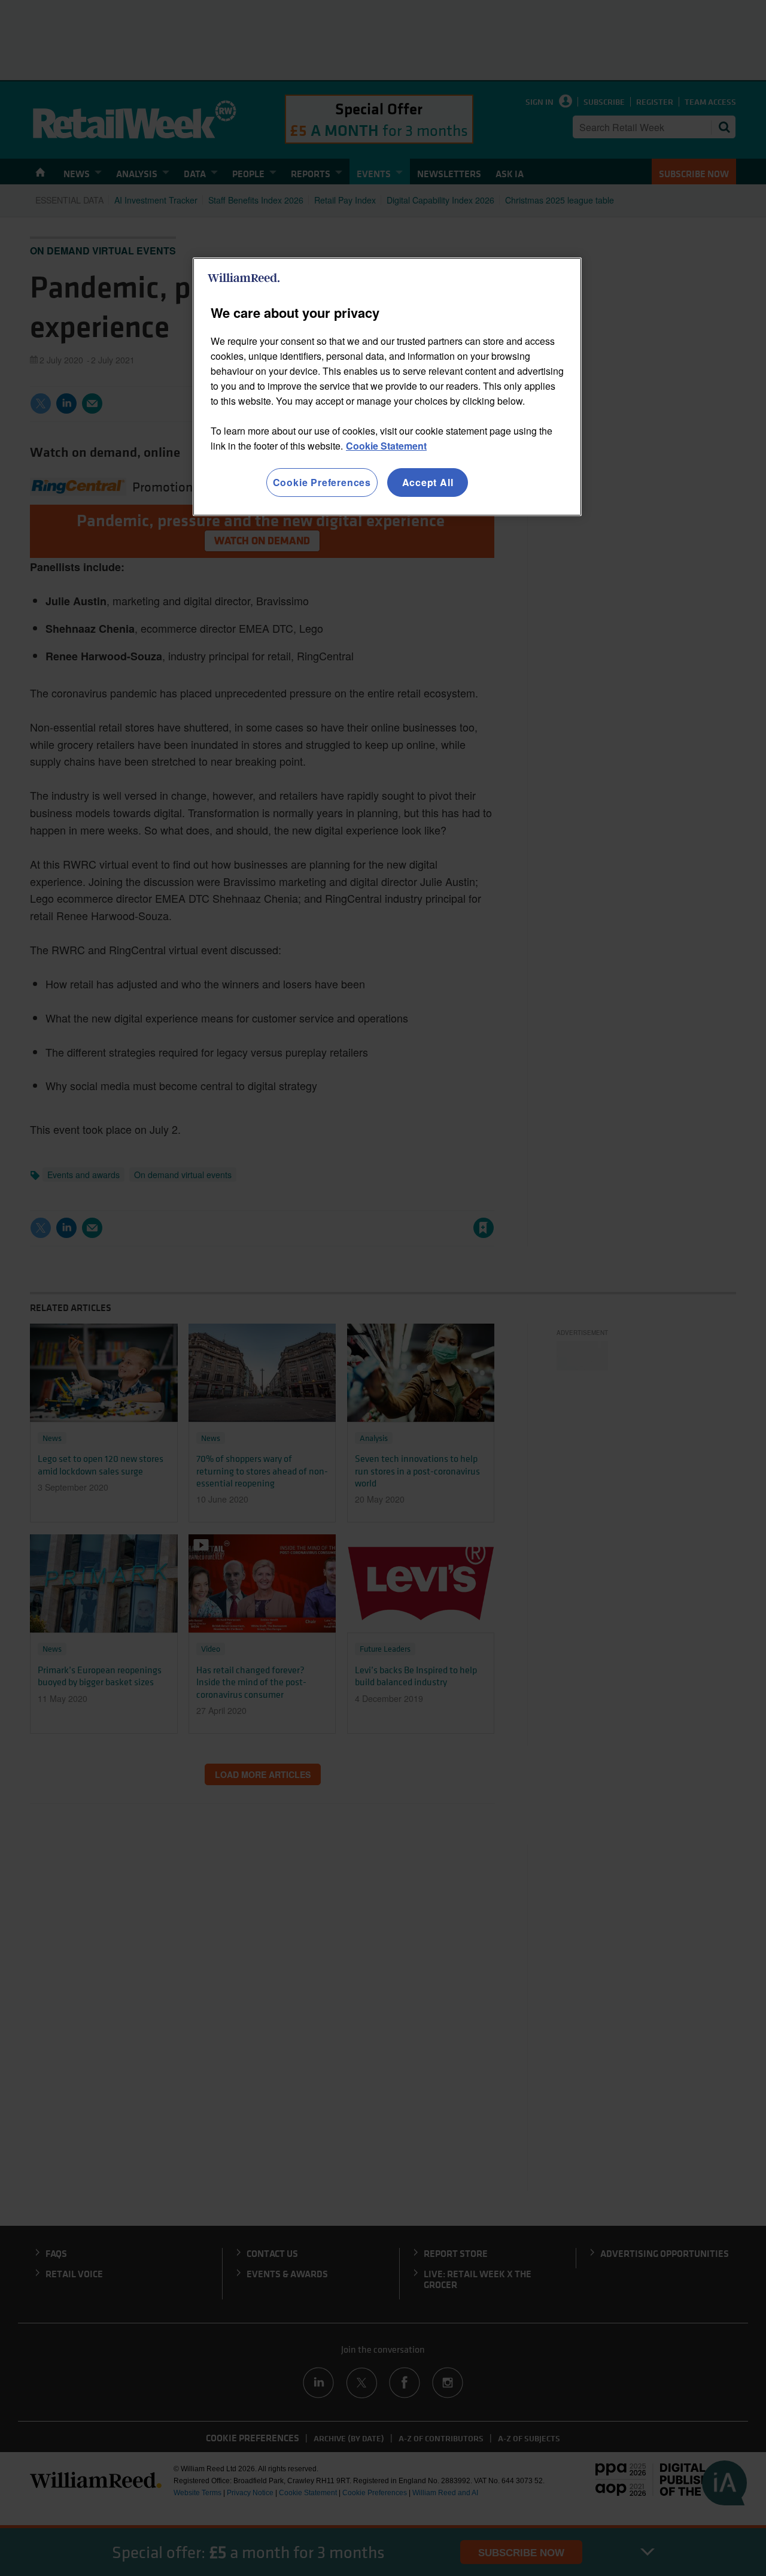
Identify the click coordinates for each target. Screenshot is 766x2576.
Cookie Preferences (322, 482)
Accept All (428, 482)
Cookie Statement (386, 446)
